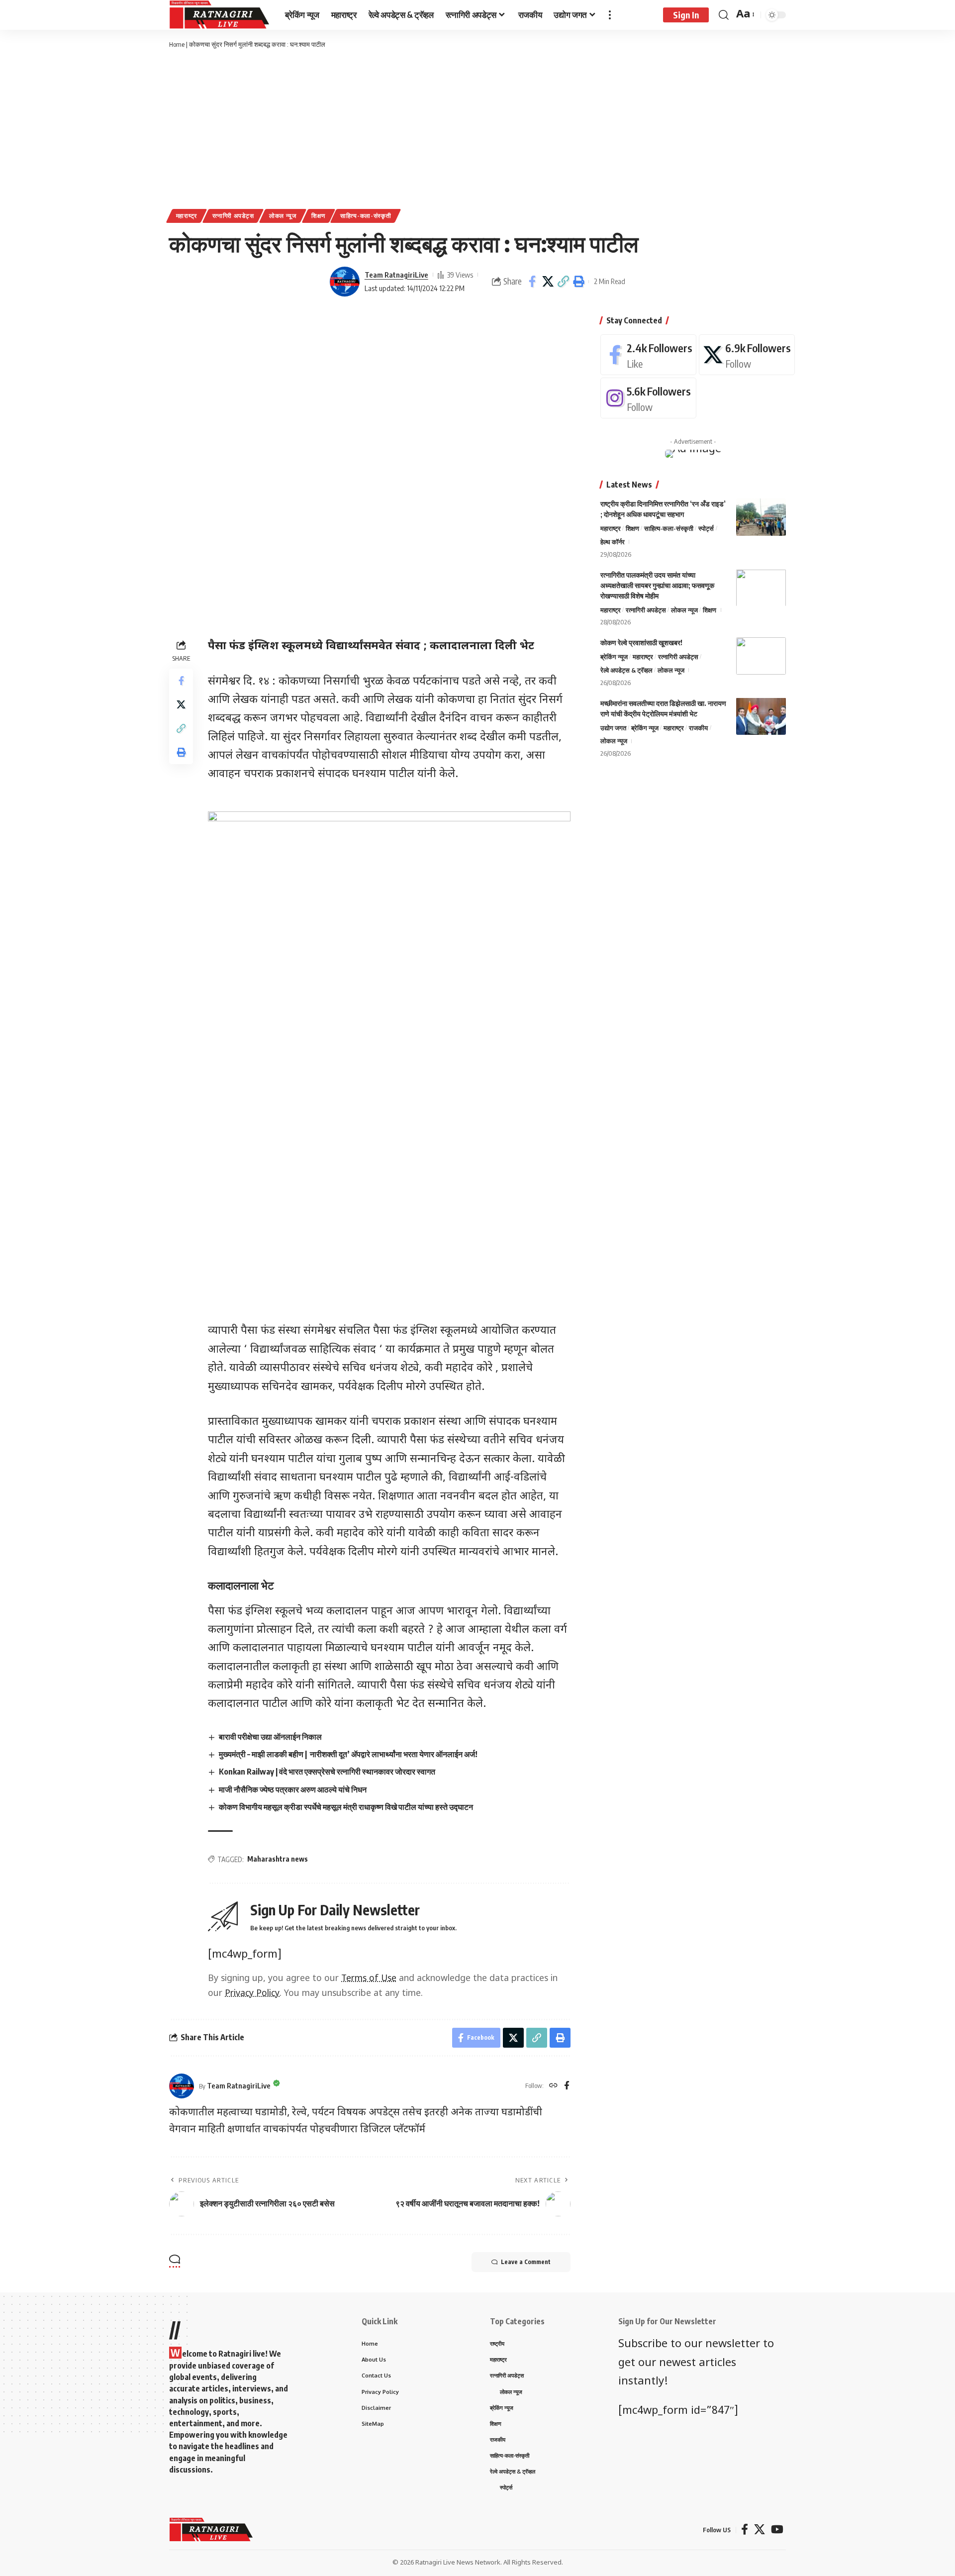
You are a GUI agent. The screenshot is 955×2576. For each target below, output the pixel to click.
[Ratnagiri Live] (219, 15)
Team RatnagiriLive (396, 275)
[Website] (553, 2086)
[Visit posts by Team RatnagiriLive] (345, 282)
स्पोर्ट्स (706, 528)
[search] (724, 15)
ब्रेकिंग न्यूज (614, 657)
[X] (747, 355)
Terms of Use (369, 1979)
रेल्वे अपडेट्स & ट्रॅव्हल (626, 670)
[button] (563, 282)
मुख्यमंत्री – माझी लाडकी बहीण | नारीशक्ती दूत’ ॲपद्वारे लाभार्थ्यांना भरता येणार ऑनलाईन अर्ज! (348, 1754)
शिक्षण (318, 216)
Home (177, 44)
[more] (610, 15)
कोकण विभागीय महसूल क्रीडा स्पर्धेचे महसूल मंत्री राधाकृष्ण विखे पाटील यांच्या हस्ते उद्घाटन (346, 1807)
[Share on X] (548, 282)
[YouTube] (777, 2529)
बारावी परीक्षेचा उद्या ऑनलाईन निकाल (270, 1737)
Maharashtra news (278, 1859)
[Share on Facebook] (532, 282)
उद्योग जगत (613, 727)
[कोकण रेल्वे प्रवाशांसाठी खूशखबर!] (761, 656)
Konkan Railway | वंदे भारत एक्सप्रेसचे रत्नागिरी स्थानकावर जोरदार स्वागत (327, 1772)
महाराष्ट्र (187, 216)
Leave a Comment (526, 2262)
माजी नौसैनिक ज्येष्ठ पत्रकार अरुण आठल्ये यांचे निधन (293, 1789)
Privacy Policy (252, 1994)
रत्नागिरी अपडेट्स (233, 216)
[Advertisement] (477, 129)
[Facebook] (567, 2086)
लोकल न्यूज (283, 216)
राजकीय (698, 727)
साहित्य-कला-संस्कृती (366, 216)
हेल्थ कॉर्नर (613, 541)
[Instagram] (648, 398)
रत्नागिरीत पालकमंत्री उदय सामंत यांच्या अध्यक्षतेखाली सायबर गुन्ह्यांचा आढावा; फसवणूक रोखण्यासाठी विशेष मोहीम (657, 585)
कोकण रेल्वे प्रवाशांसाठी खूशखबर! (641, 643)
